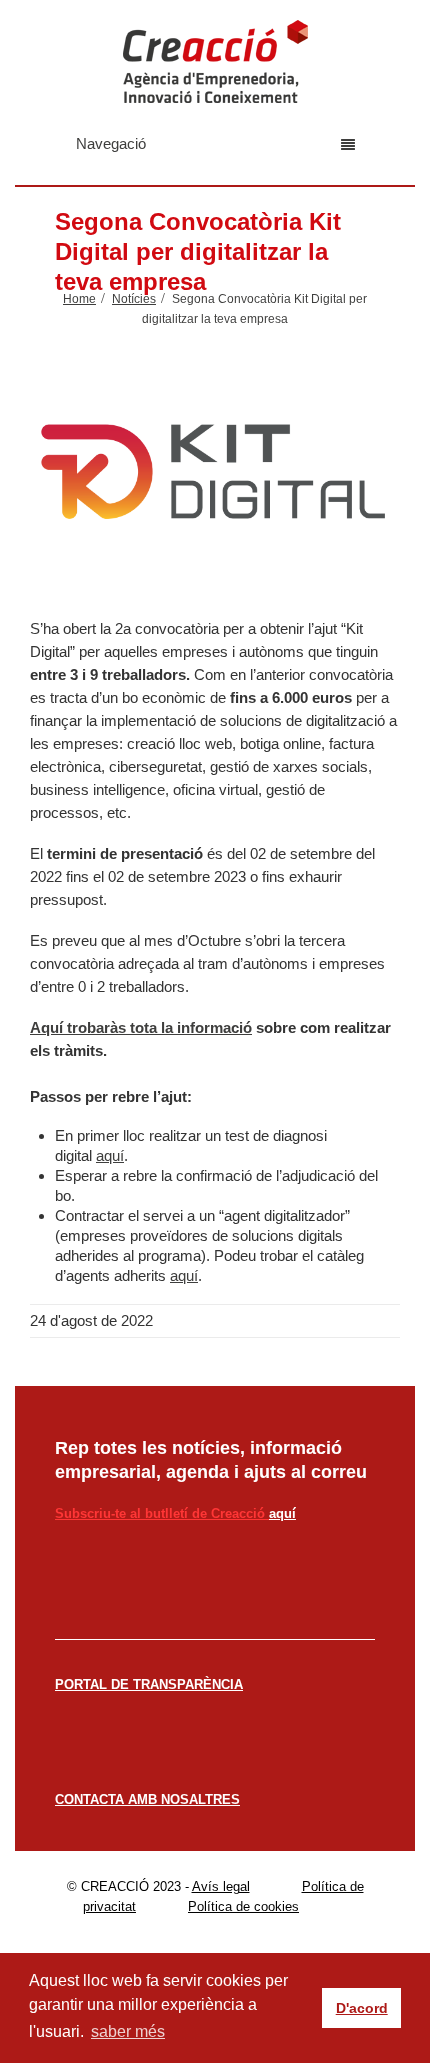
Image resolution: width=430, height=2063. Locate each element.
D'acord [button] (362, 2008)
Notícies (134, 299)
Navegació (111, 143)
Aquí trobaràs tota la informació (141, 1027)
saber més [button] (128, 2031)
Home (79, 299)
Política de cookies (243, 1906)
